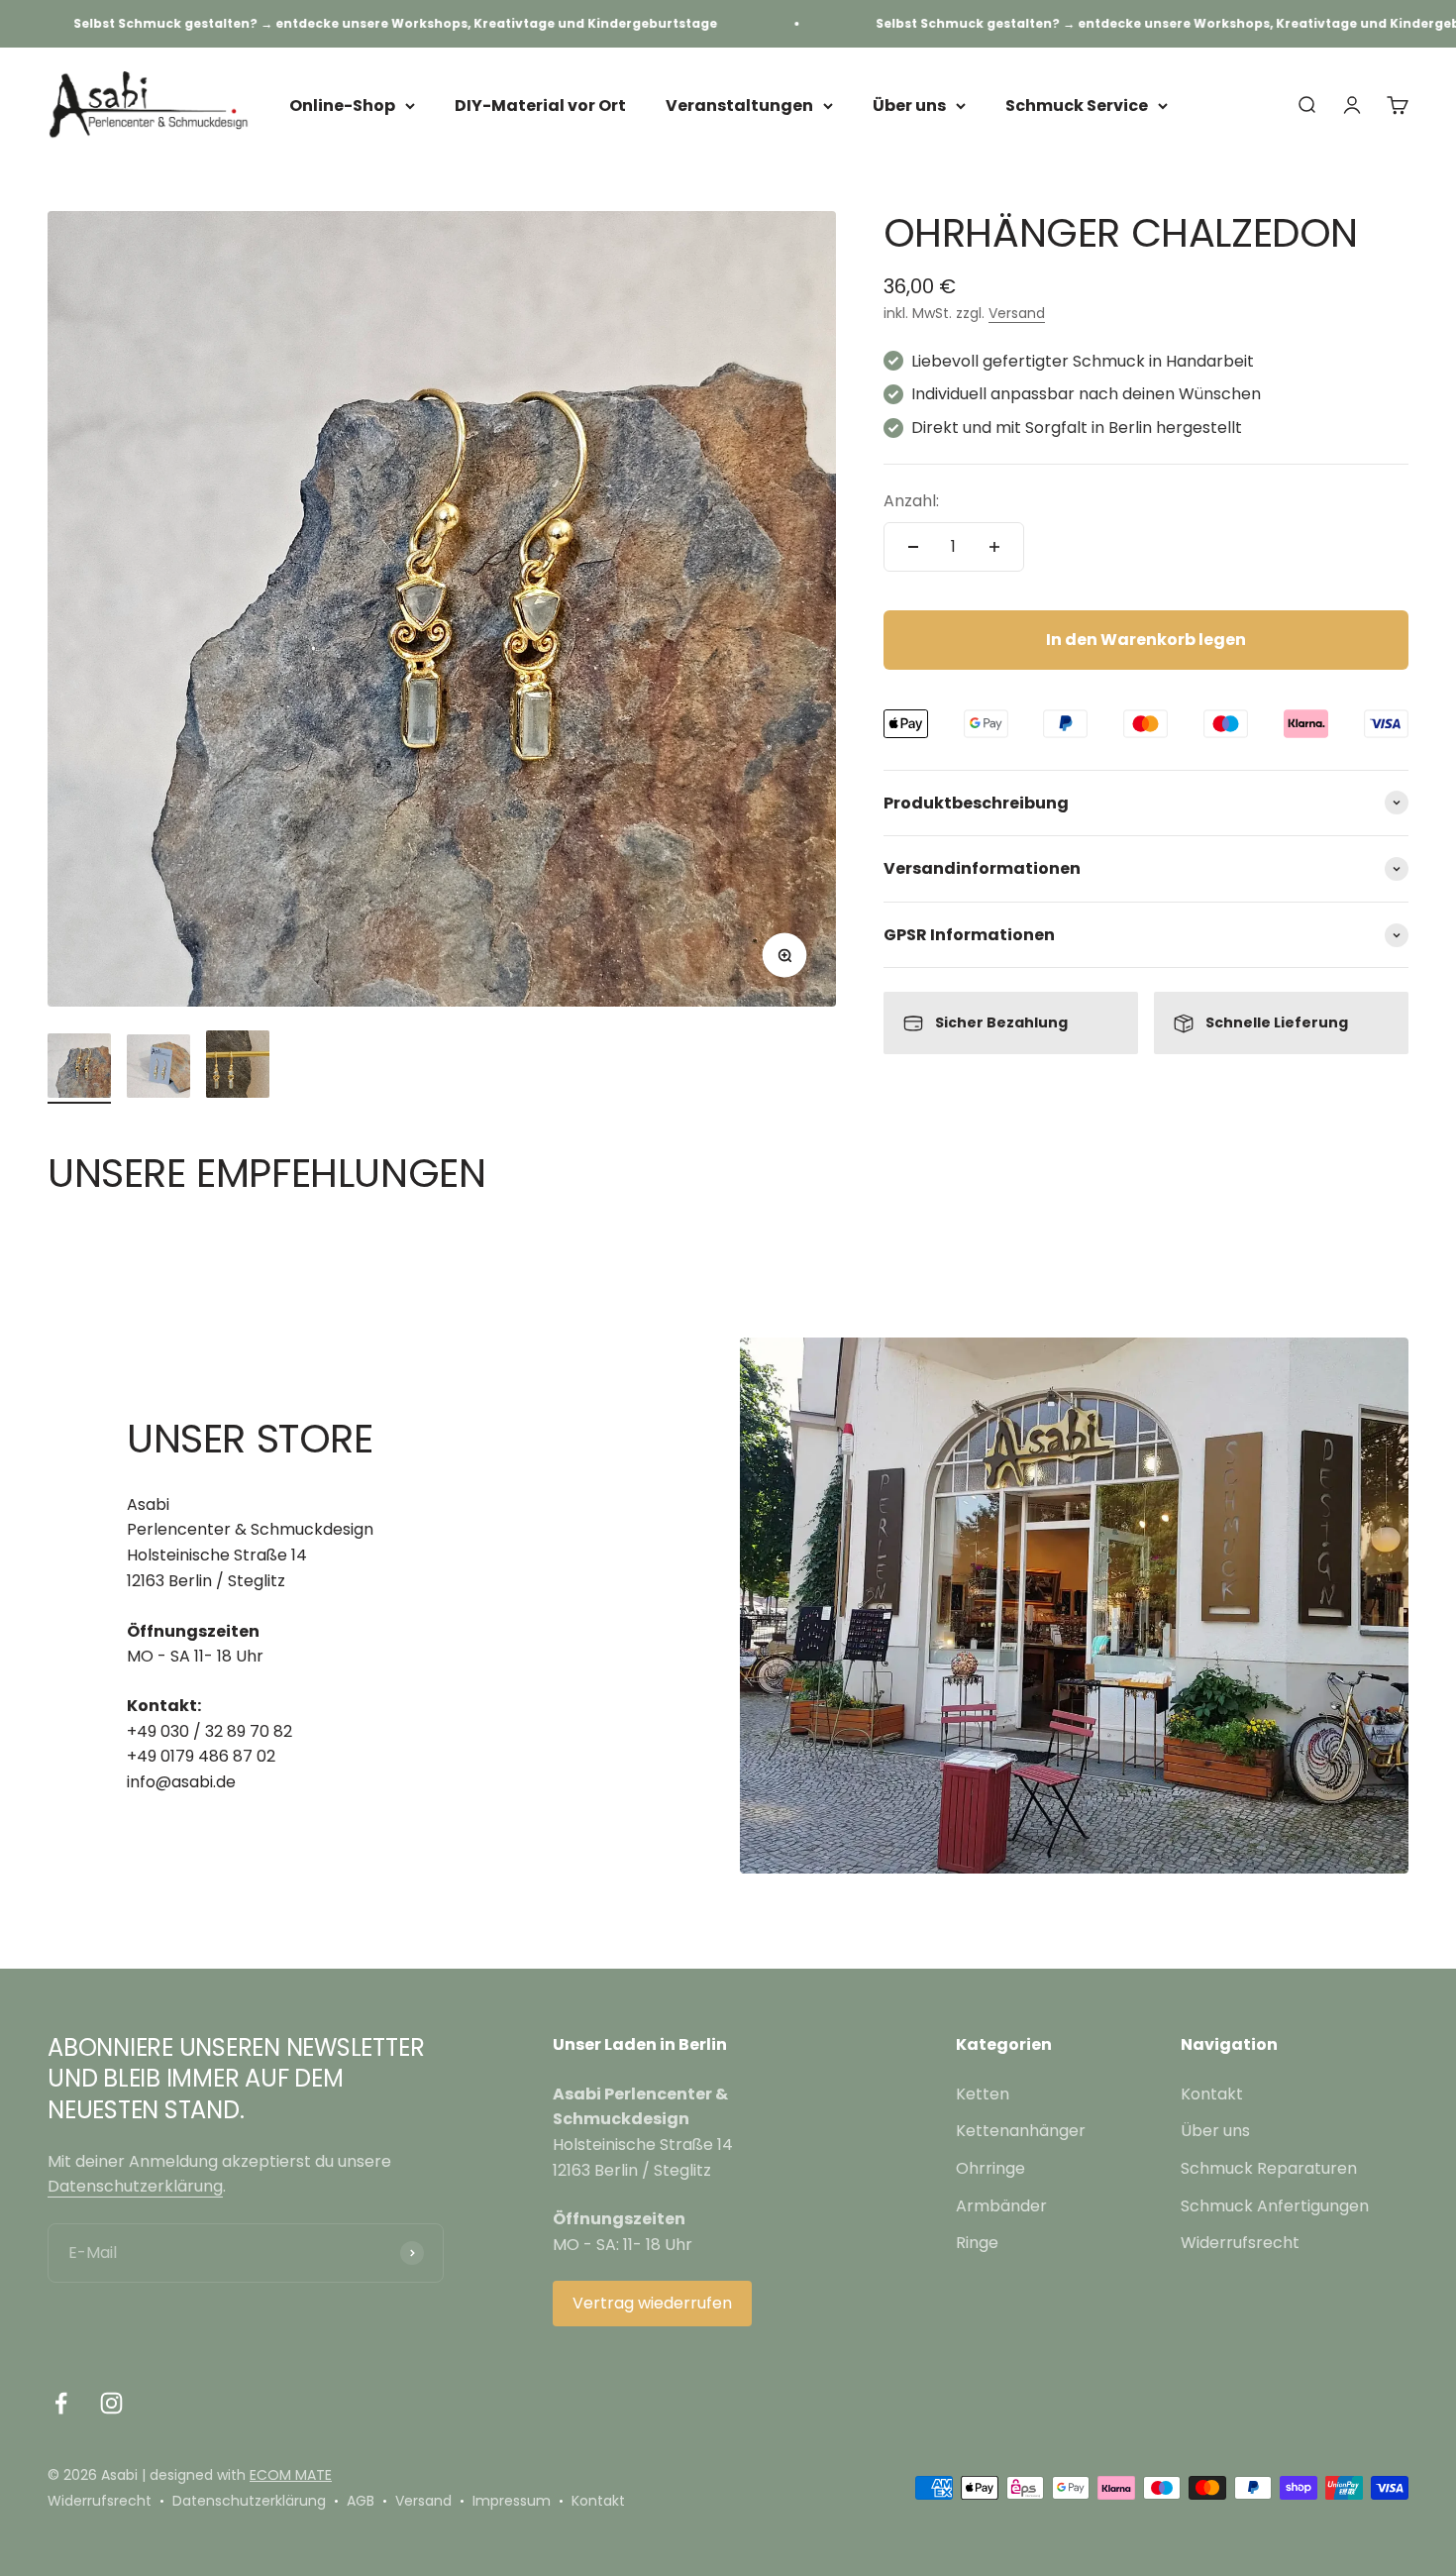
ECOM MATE (291, 2475)
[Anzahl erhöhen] (994, 547)
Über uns (909, 106)
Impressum (512, 2501)
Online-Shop (342, 106)
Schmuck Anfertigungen (1275, 2206)
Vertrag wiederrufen (652, 2303)
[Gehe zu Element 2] (158, 1069)
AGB (361, 2501)
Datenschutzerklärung (135, 2186)
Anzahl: (911, 501)
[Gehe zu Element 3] (238, 1067)
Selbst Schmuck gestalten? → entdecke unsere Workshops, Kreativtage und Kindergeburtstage (330, 23)
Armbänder (1001, 2206)
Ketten (983, 2094)
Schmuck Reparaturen (1269, 2168)
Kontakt (1212, 2094)
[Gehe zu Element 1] (79, 1069)
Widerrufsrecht (1240, 2243)
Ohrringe (990, 2168)
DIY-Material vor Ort (540, 106)
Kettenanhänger (1021, 2131)
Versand (1017, 313)
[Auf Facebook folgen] (61, 2403)
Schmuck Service (1077, 106)
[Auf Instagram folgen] (111, 2403)
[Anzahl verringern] (913, 547)
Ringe (977, 2243)
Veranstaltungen (739, 106)
